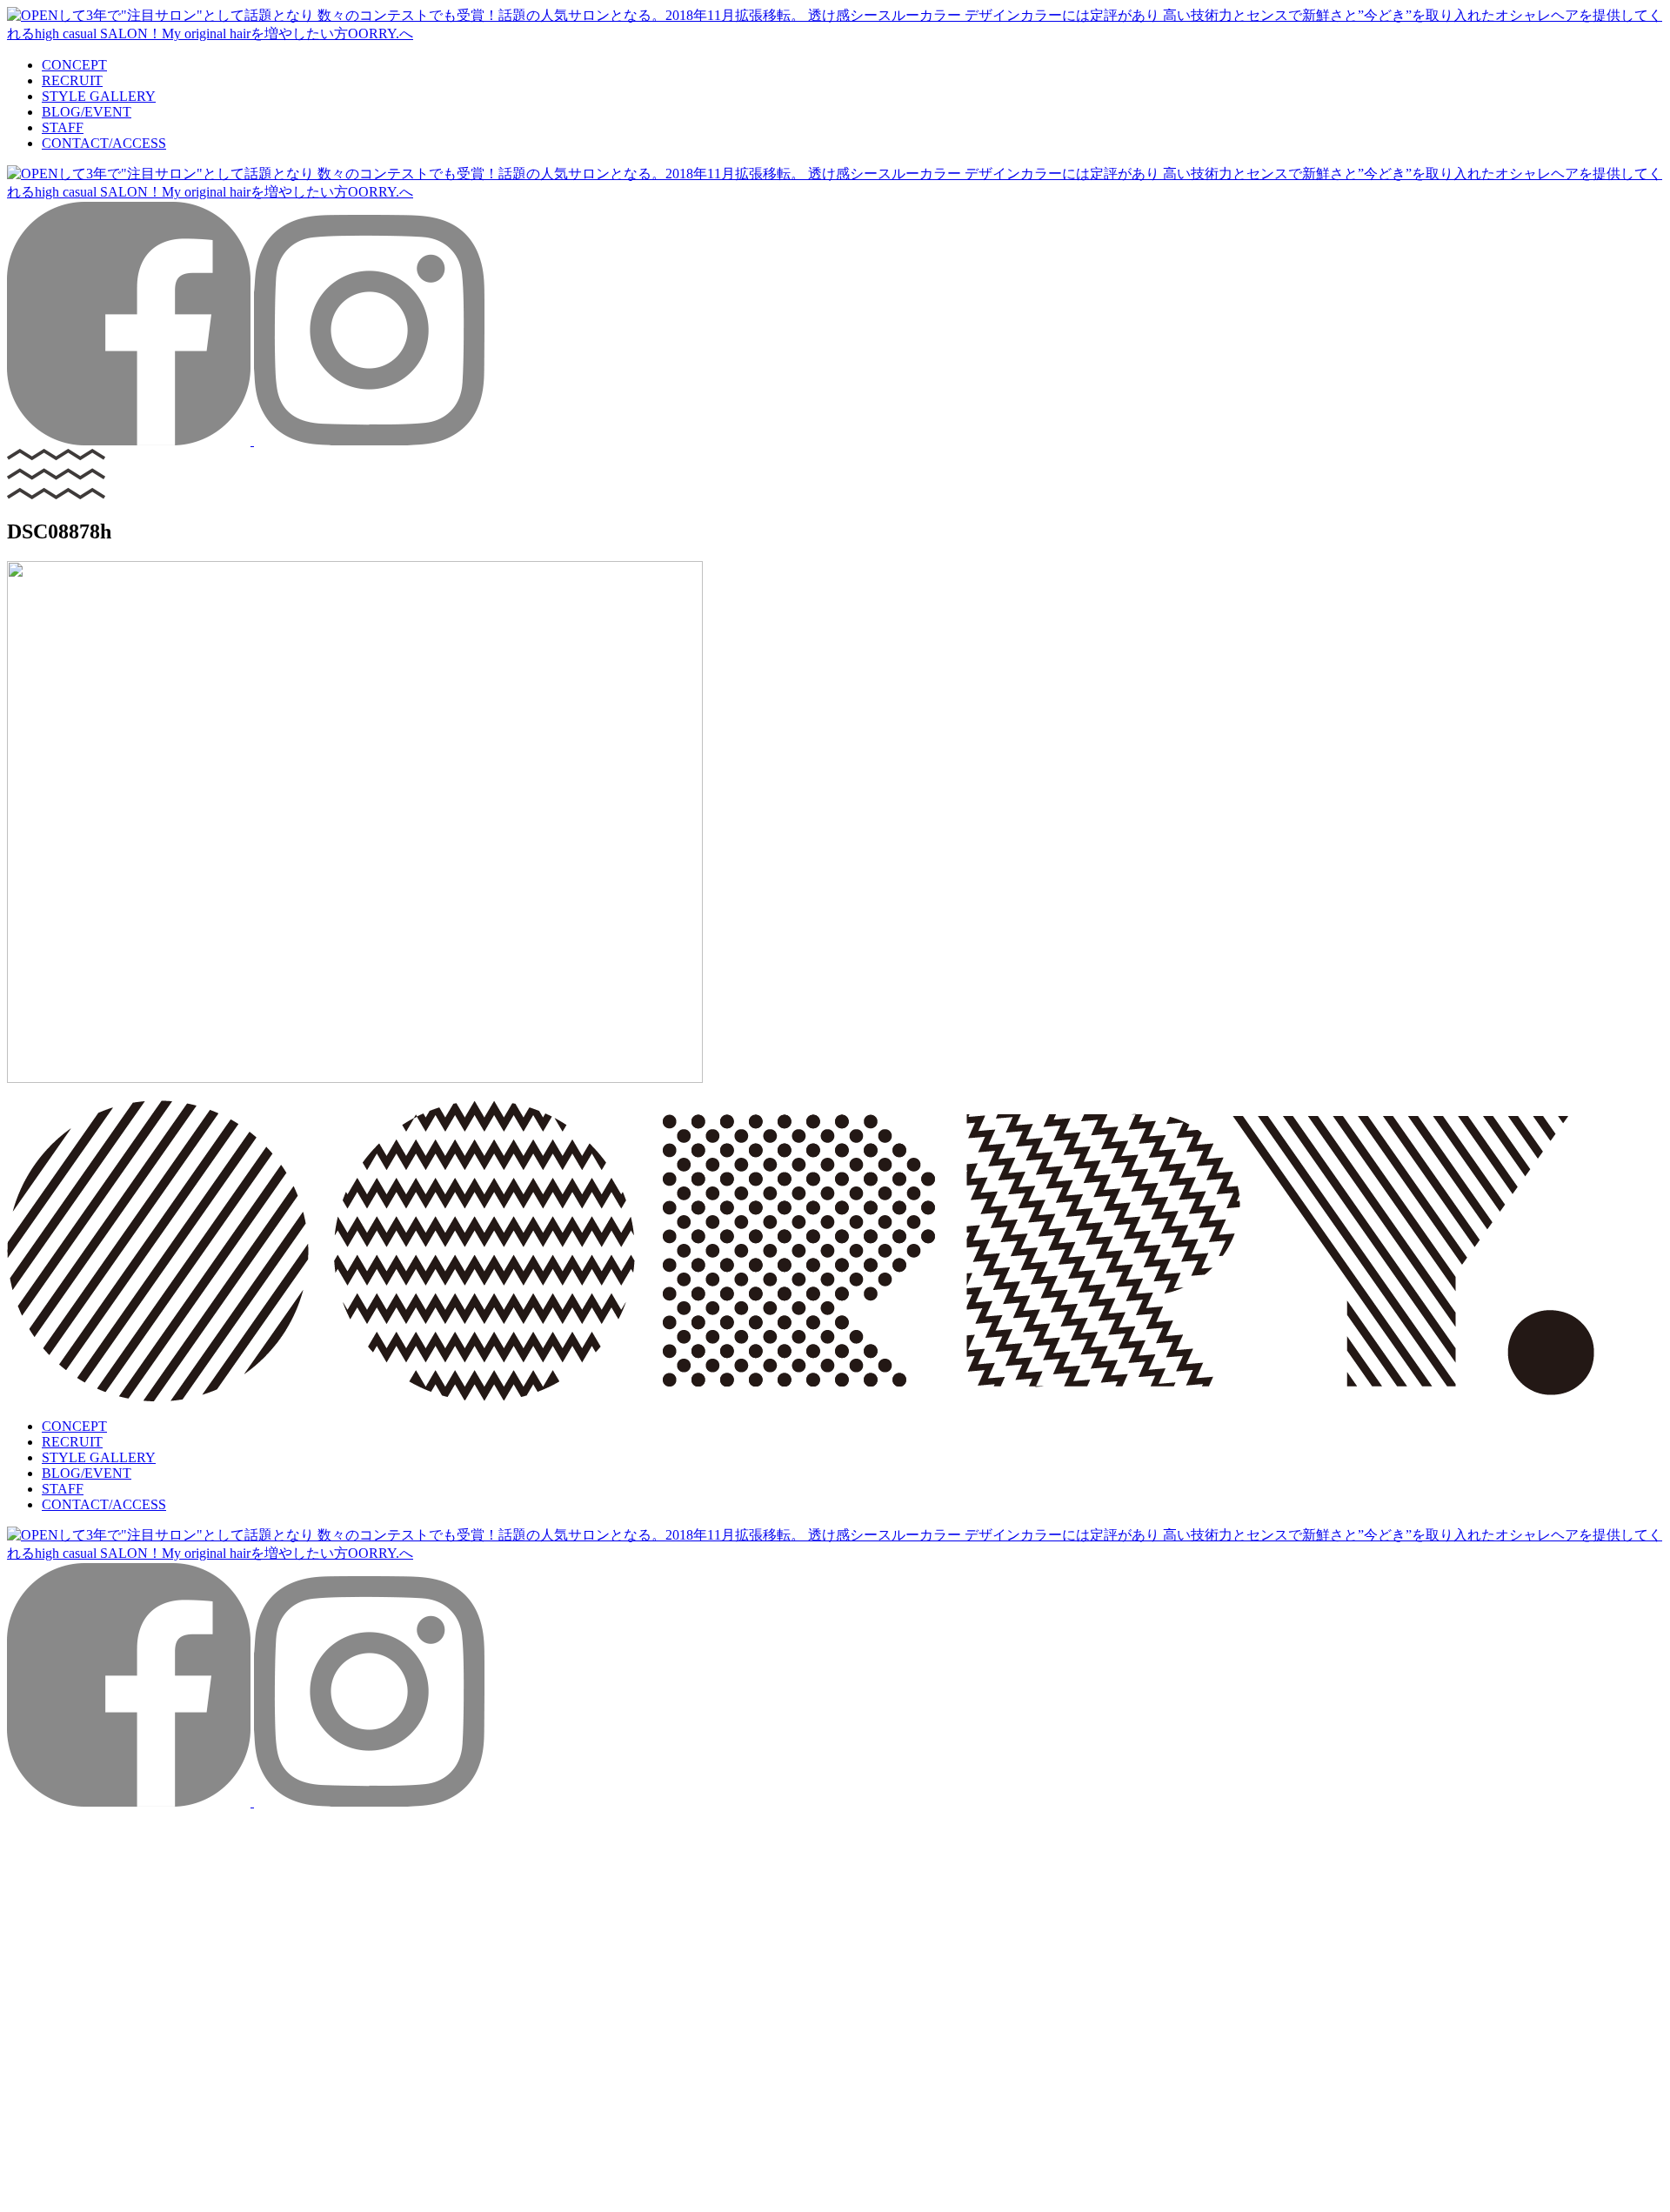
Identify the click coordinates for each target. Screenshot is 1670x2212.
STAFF (63, 127)
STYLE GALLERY (99, 96)
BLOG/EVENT (87, 112)
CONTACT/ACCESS (104, 143)
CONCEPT (74, 65)
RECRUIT (72, 80)
